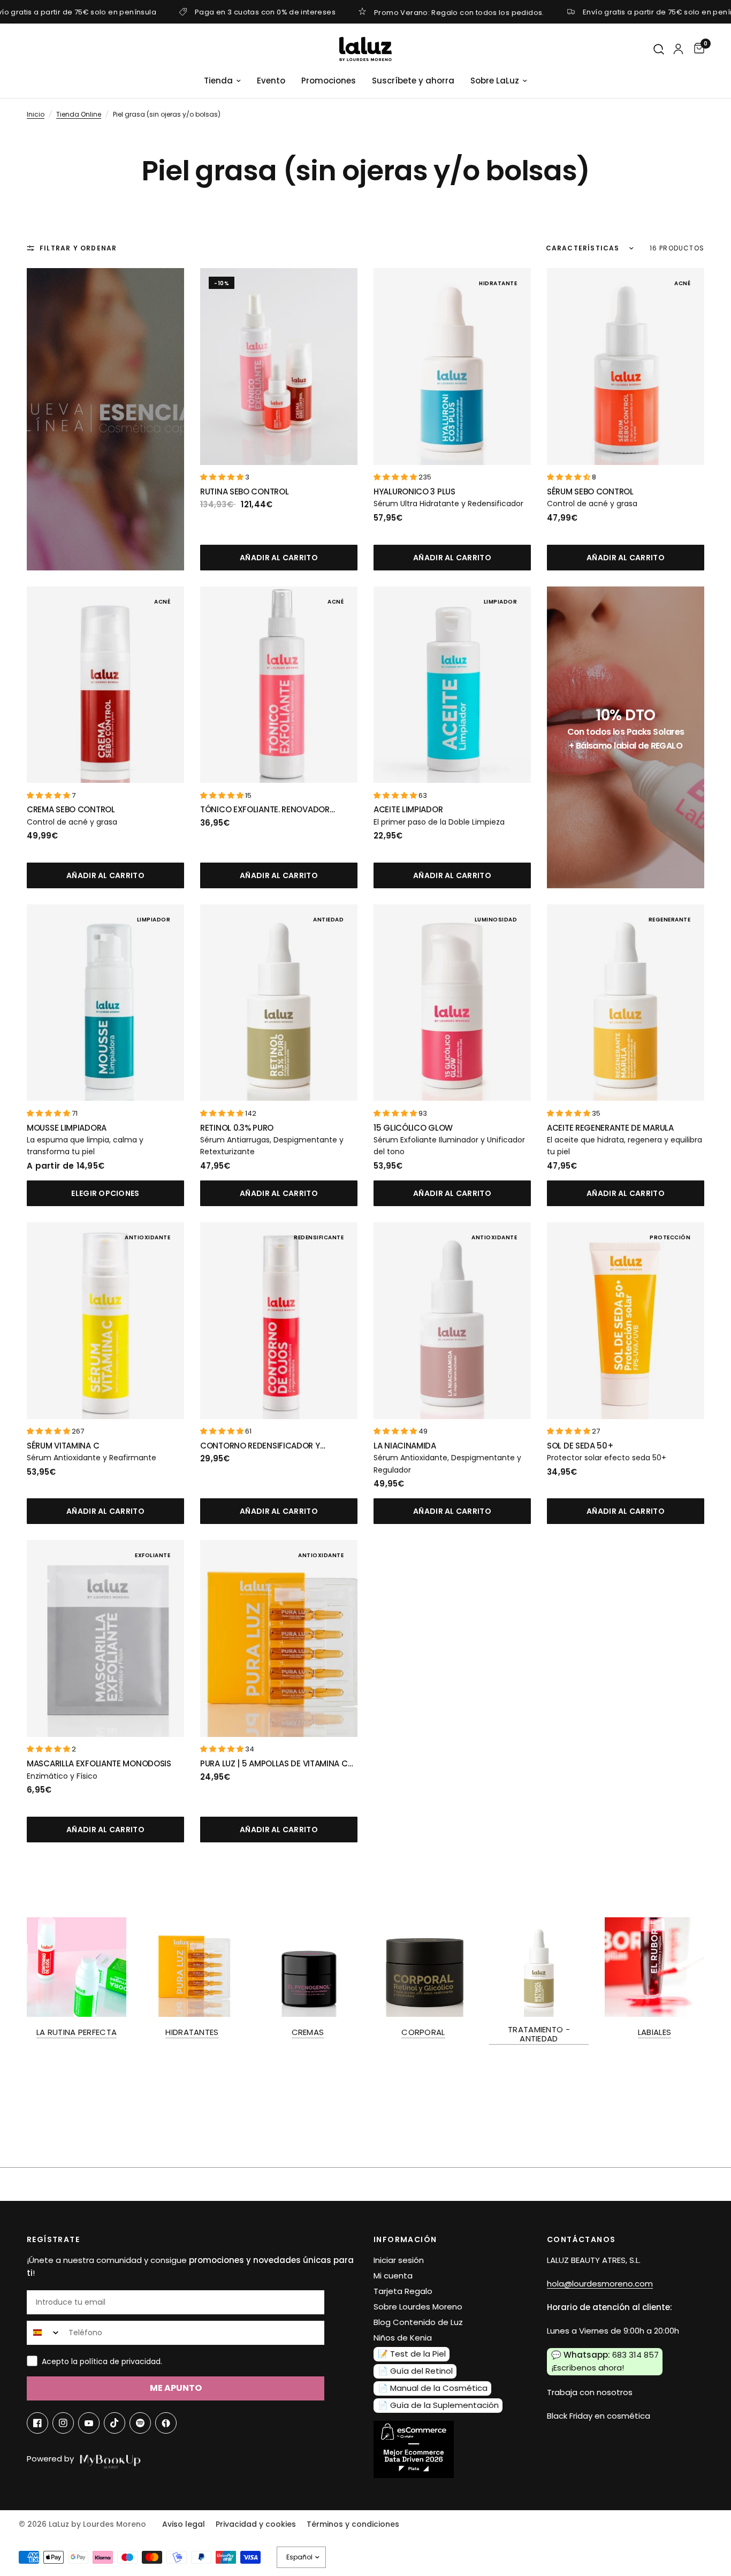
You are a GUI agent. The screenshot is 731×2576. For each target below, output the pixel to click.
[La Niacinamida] (452, 1321)
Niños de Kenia (403, 2338)
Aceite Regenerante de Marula (610, 1128)
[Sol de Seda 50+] (626, 1321)
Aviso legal (184, 2524)
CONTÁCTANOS (581, 2239)
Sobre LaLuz (495, 81)
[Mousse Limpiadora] (105, 1003)
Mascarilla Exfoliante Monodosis (99, 1763)
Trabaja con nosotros (590, 2392)
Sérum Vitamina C (63, 1446)
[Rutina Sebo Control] (279, 367)
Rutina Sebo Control (244, 491)
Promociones (329, 81)
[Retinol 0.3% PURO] (279, 1003)
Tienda (218, 81)
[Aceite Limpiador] (452, 685)
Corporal (423, 2032)
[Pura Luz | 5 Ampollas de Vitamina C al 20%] (279, 1638)
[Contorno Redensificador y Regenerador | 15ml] (279, 1321)
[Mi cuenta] (678, 49)
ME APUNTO (176, 2388)
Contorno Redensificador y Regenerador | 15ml (260, 1446)
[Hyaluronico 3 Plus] (452, 367)
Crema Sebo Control (71, 809)
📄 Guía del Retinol (415, 2371)
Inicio (36, 114)
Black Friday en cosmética (599, 2416)
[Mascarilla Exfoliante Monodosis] (105, 1638)
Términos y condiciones (353, 2524)
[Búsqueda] (659, 49)
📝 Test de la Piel (412, 2354)
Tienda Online (79, 114)
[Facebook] (37, 2423)
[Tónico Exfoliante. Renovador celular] (279, 685)
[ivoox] (166, 2423)
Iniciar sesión (399, 2260)
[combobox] (45, 2333)
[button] (223, 477)
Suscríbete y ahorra (413, 81)
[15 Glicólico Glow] (452, 1003)
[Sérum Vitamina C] (105, 1321)
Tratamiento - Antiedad (539, 2034)
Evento (271, 81)
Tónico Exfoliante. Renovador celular (265, 810)
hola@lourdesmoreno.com (600, 2284)
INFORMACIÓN (405, 2239)
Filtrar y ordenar (78, 248)
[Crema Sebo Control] (105, 685)
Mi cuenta (393, 2276)
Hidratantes (192, 2032)
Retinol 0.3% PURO (237, 1128)
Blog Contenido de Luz (418, 2322)
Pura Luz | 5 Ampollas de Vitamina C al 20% (274, 1764)
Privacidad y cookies (256, 2524)
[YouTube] (89, 2423)
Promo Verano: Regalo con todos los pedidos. (459, 12)
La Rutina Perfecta (77, 2032)
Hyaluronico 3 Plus (414, 491)
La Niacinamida (405, 1446)
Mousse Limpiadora (67, 1128)
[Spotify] (140, 2423)
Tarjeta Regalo (403, 2291)
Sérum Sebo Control (590, 491)
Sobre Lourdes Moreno (418, 2307)
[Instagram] (63, 2423)
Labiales (654, 2032)
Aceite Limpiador (408, 809)
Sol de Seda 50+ (580, 1446)
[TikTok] (115, 2423)
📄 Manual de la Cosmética (433, 2388)
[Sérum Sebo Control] (626, 367)
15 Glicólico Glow (413, 1128)
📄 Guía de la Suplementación (438, 2405)
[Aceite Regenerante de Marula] (626, 1003)
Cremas (308, 2032)
